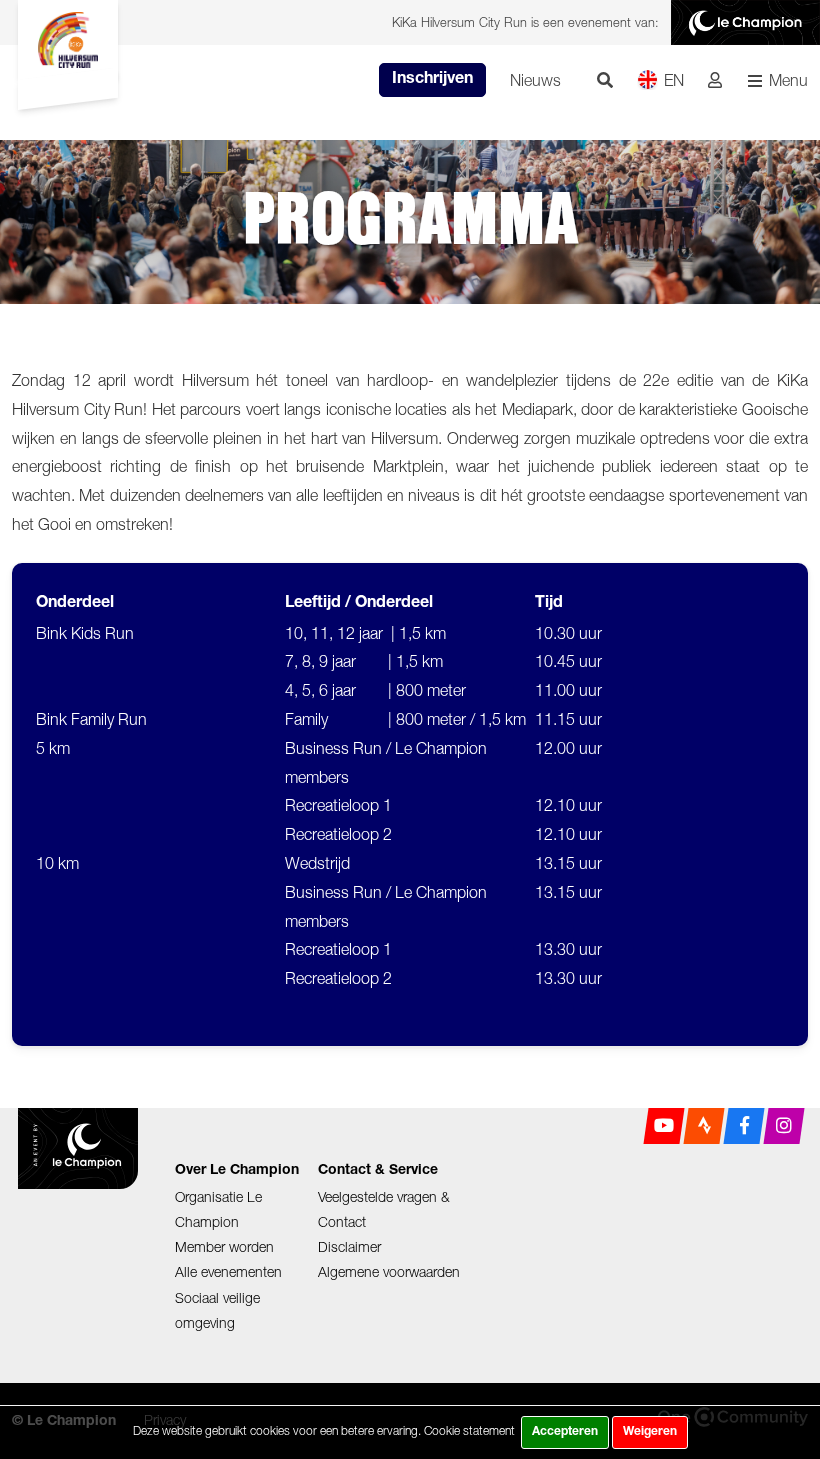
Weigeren (650, 1432)
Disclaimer (349, 1246)
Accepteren (565, 1432)
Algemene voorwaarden (389, 1271)
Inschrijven (432, 80)
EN (674, 80)
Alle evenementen (228, 1271)
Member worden (224, 1246)
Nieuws (535, 80)
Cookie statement (469, 1430)
